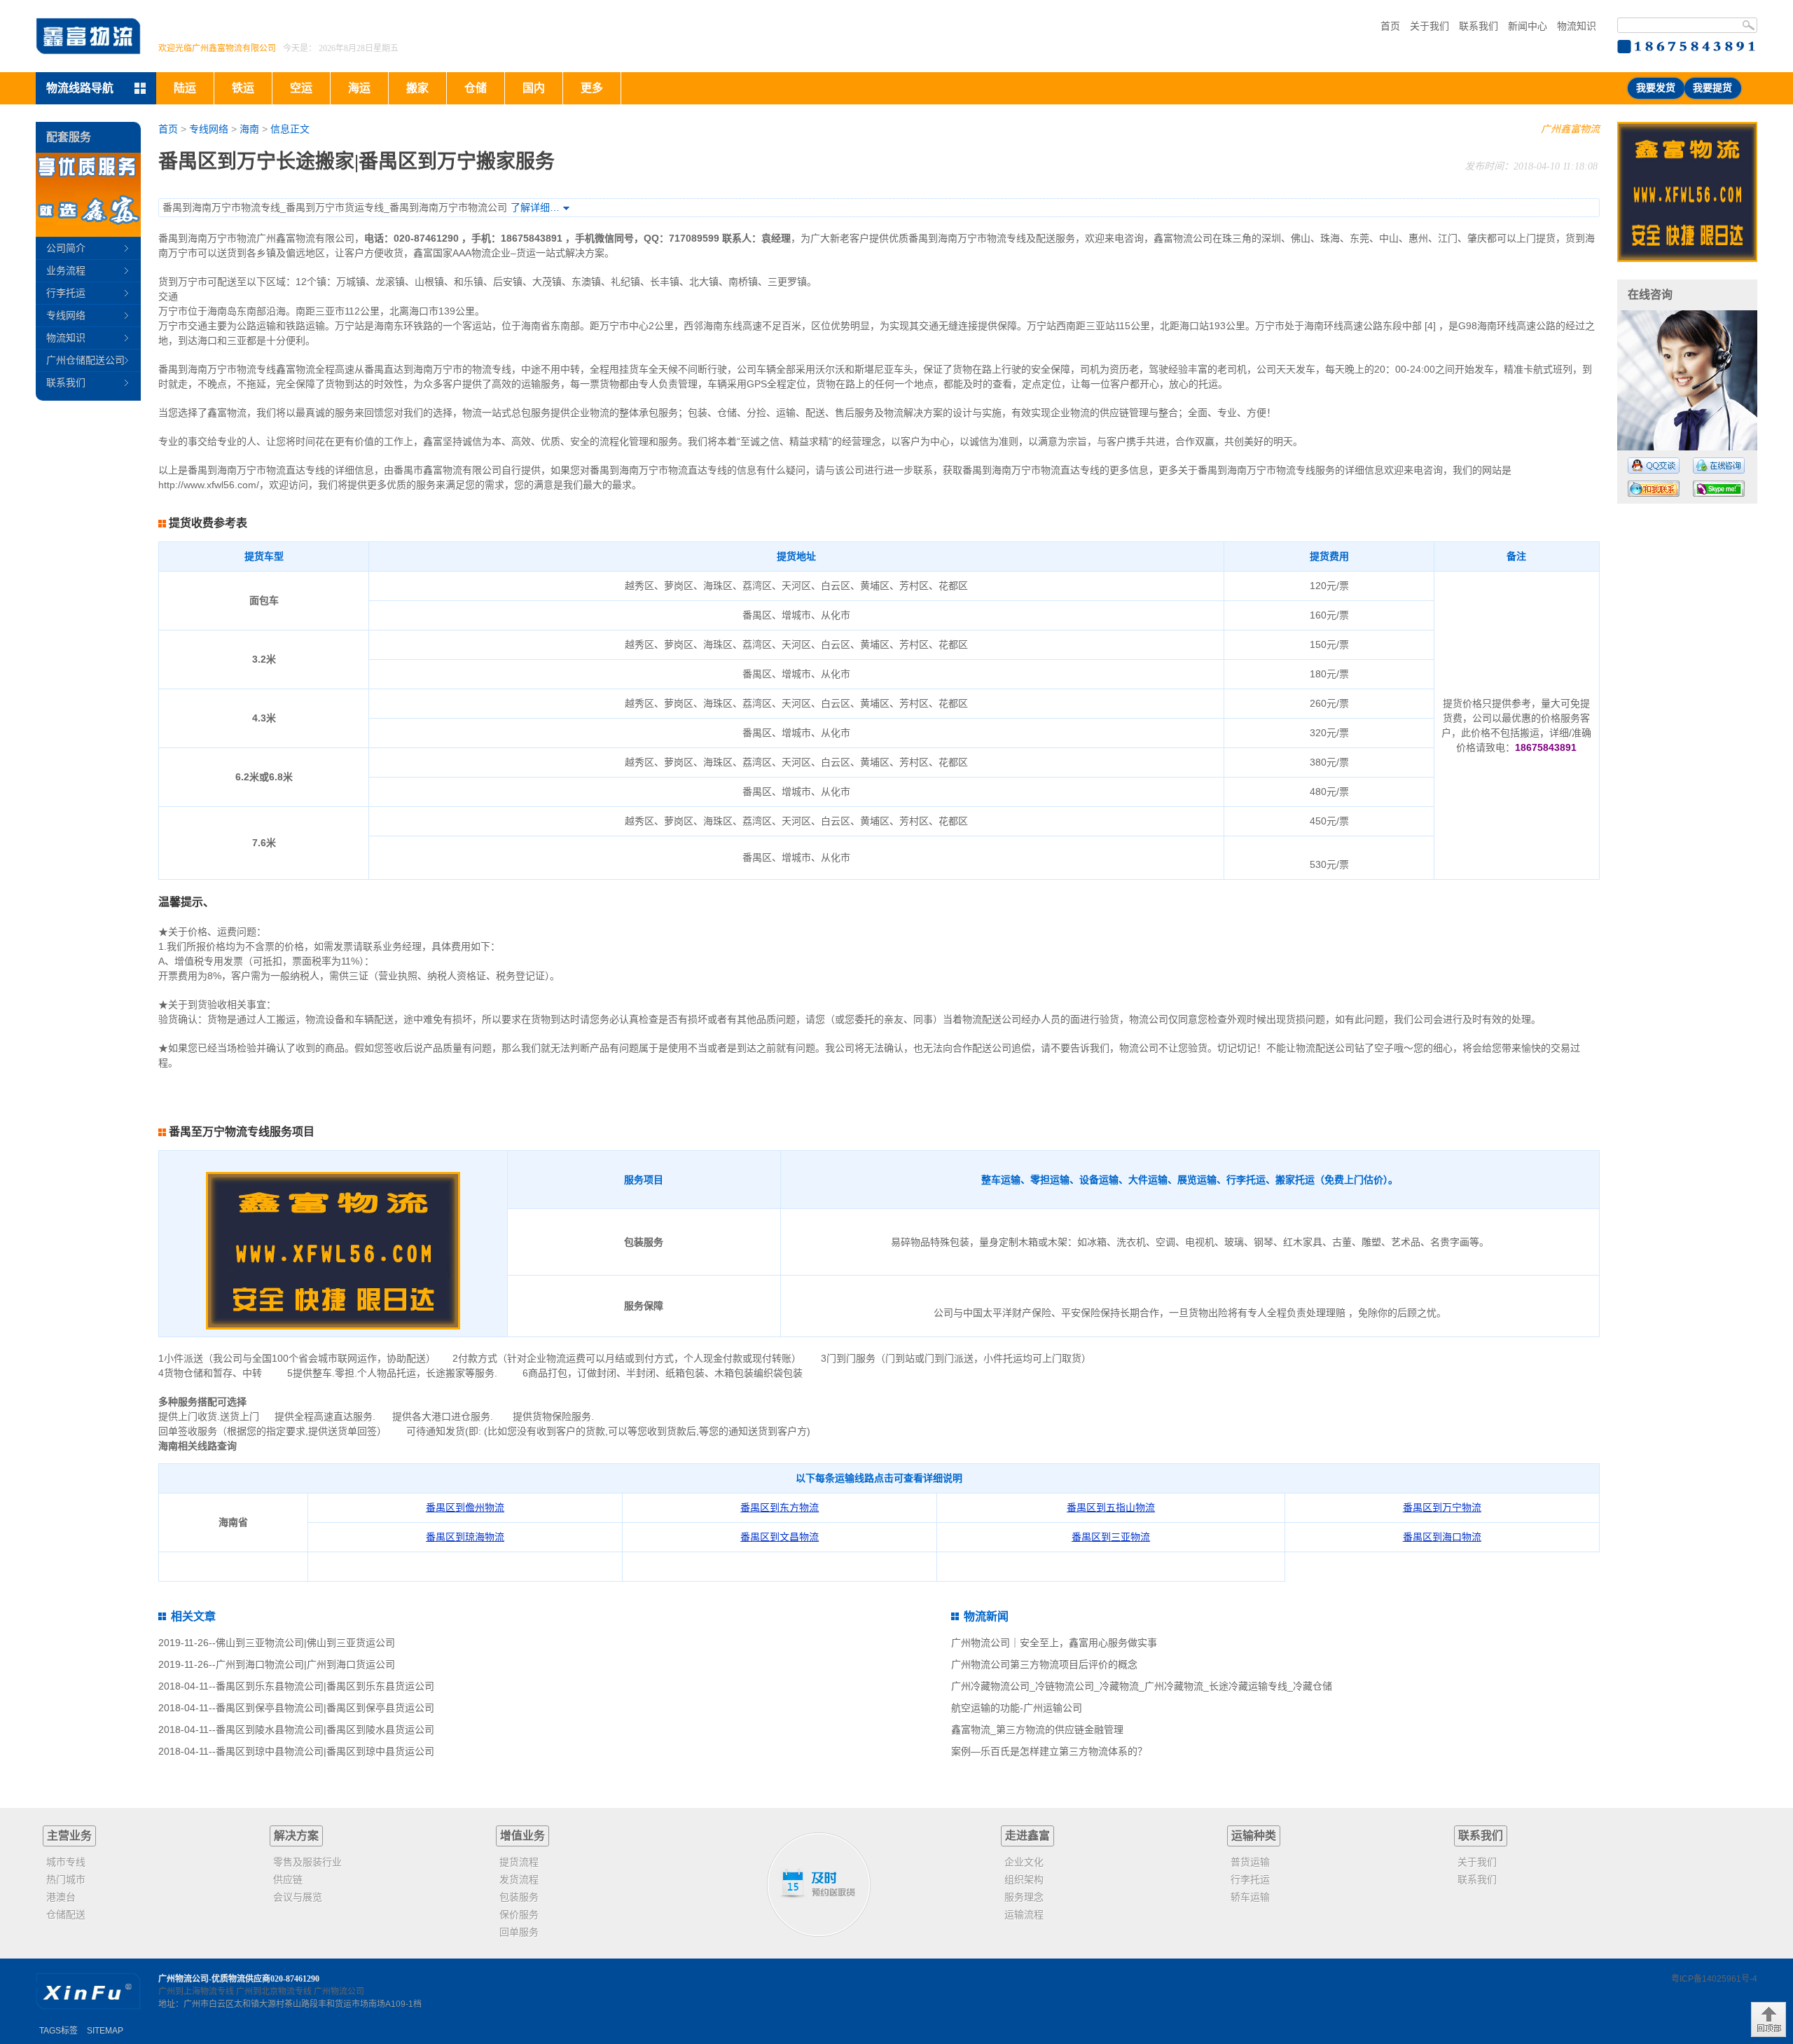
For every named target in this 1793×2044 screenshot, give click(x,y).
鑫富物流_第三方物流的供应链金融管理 (1037, 1729)
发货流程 (519, 1879)
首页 (1390, 26)
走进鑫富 (1027, 1836)
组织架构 (1024, 1879)
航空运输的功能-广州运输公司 (1017, 1708)
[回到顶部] (1768, 2019)
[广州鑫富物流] (88, 36)
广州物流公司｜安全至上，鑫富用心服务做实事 (1054, 1643)
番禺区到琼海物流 (465, 1537)
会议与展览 (298, 1897)
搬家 (417, 88)
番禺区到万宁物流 (1442, 1507)
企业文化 (1024, 1862)
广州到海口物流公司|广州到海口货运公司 (305, 1664)
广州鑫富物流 (1570, 129)
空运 (301, 88)
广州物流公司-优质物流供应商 (214, 1979)
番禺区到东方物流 (780, 1507)
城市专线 (66, 1862)
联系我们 (1479, 26)
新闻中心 (1528, 26)
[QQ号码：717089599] (1654, 465)
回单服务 (519, 1932)
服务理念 (1024, 1897)
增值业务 (522, 1836)
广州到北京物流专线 (274, 1991)
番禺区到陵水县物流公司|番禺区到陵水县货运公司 (325, 1729)
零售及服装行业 (307, 1862)
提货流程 (519, 1862)
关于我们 (1429, 26)
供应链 (288, 1879)
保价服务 (519, 1914)
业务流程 (66, 270)
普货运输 (1250, 1862)
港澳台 (61, 1897)
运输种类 (1254, 1836)
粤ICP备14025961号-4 (1714, 1979)
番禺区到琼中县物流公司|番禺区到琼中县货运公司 (325, 1751)
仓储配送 (66, 1914)
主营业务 (69, 1836)
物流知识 (1577, 26)
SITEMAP (105, 2031)
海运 (359, 88)
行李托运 (66, 293)
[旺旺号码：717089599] (1654, 489)
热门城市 (66, 1879)
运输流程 (1024, 1914)
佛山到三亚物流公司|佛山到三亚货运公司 (305, 1643)
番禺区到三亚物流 (1111, 1537)
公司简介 (66, 248)
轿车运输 (1250, 1897)
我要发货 (1656, 88)
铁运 (243, 88)
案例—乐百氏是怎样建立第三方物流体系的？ (1049, 1751)
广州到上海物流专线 (196, 1991)
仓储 (476, 88)
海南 (249, 129)
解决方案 (296, 1836)
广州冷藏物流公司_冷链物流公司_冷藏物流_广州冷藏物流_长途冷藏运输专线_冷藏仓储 (1142, 1686)
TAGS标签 (58, 2031)
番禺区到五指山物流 (1111, 1507)
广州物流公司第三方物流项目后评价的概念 (1044, 1664)
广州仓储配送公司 (85, 360)
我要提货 (1712, 88)
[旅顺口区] (1687, 192)
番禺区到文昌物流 (780, 1537)
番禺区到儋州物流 (465, 1507)
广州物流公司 (339, 1991)
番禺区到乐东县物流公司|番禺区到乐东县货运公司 (325, 1686)
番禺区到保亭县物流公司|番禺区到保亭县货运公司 (325, 1708)
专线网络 (209, 129)
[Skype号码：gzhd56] (1719, 489)
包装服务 (519, 1897)
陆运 (185, 88)
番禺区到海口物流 (1442, 1537)
